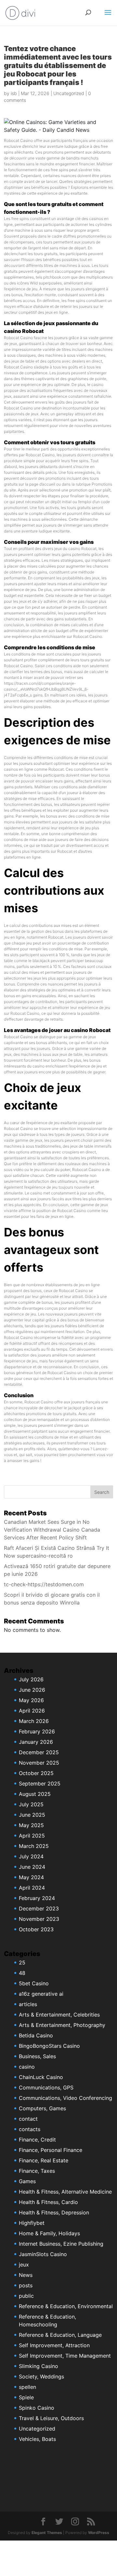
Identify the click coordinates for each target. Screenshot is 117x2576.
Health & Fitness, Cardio (48, 2202)
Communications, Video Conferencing (65, 2098)
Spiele (26, 2397)
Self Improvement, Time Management (65, 2356)
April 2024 (32, 1888)
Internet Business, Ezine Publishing (61, 2244)
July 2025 (31, 1804)
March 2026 (34, 1721)
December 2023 (39, 1908)
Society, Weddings (41, 2376)
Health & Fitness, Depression (54, 2212)
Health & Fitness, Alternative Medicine (65, 2192)
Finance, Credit (37, 2140)
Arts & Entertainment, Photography (62, 2025)
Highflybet (32, 2223)
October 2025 (36, 1773)
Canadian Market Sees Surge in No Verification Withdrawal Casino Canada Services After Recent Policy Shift (52, 1530)
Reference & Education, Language (60, 2335)
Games (27, 2181)
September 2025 (40, 1784)
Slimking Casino (39, 2366)
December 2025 (39, 1752)
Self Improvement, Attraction (54, 2345)
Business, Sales (37, 2056)
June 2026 (32, 1690)
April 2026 (32, 1711)
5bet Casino (34, 1983)
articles (28, 2004)
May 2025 (31, 1825)
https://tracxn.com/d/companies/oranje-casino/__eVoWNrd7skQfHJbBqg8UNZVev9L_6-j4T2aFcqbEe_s (46, 689)
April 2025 (32, 1836)
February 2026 (37, 1731)
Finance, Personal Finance (51, 2150)
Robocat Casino (18, 140)
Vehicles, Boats (37, 2439)
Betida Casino (36, 2035)
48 (22, 1973)
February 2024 (37, 1898)
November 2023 (39, 1919)
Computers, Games (42, 2108)
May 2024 (31, 1877)
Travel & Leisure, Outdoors (51, 2418)
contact (28, 2119)
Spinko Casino (37, 2408)
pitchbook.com (57, 277)
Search (102, 1492)
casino (27, 2067)
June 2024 (32, 1867)
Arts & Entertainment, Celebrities (59, 2015)
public (26, 2296)
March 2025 (34, 1846)
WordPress (99, 2533)
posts (26, 2285)
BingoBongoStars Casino (49, 2046)
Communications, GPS (46, 2087)
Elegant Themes (47, 2533)
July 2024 (31, 1856)
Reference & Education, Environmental (66, 2306)
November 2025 (39, 1763)
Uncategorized (69, 93)
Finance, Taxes (37, 2171)
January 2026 (36, 1742)
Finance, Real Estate (44, 2160)
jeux (24, 2265)
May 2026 (31, 1700)
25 (22, 1963)
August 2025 (35, 1794)
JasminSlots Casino (43, 2254)
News (26, 2275)
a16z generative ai (41, 1994)
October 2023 (36, 1929)
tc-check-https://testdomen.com (44, 1584)
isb (14, 93)
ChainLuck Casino (41, 2077)
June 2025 (32, 1815)
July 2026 (31, 1679)
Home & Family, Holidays (49, 2233)
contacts (30, 2129)
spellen (27, 2387)
